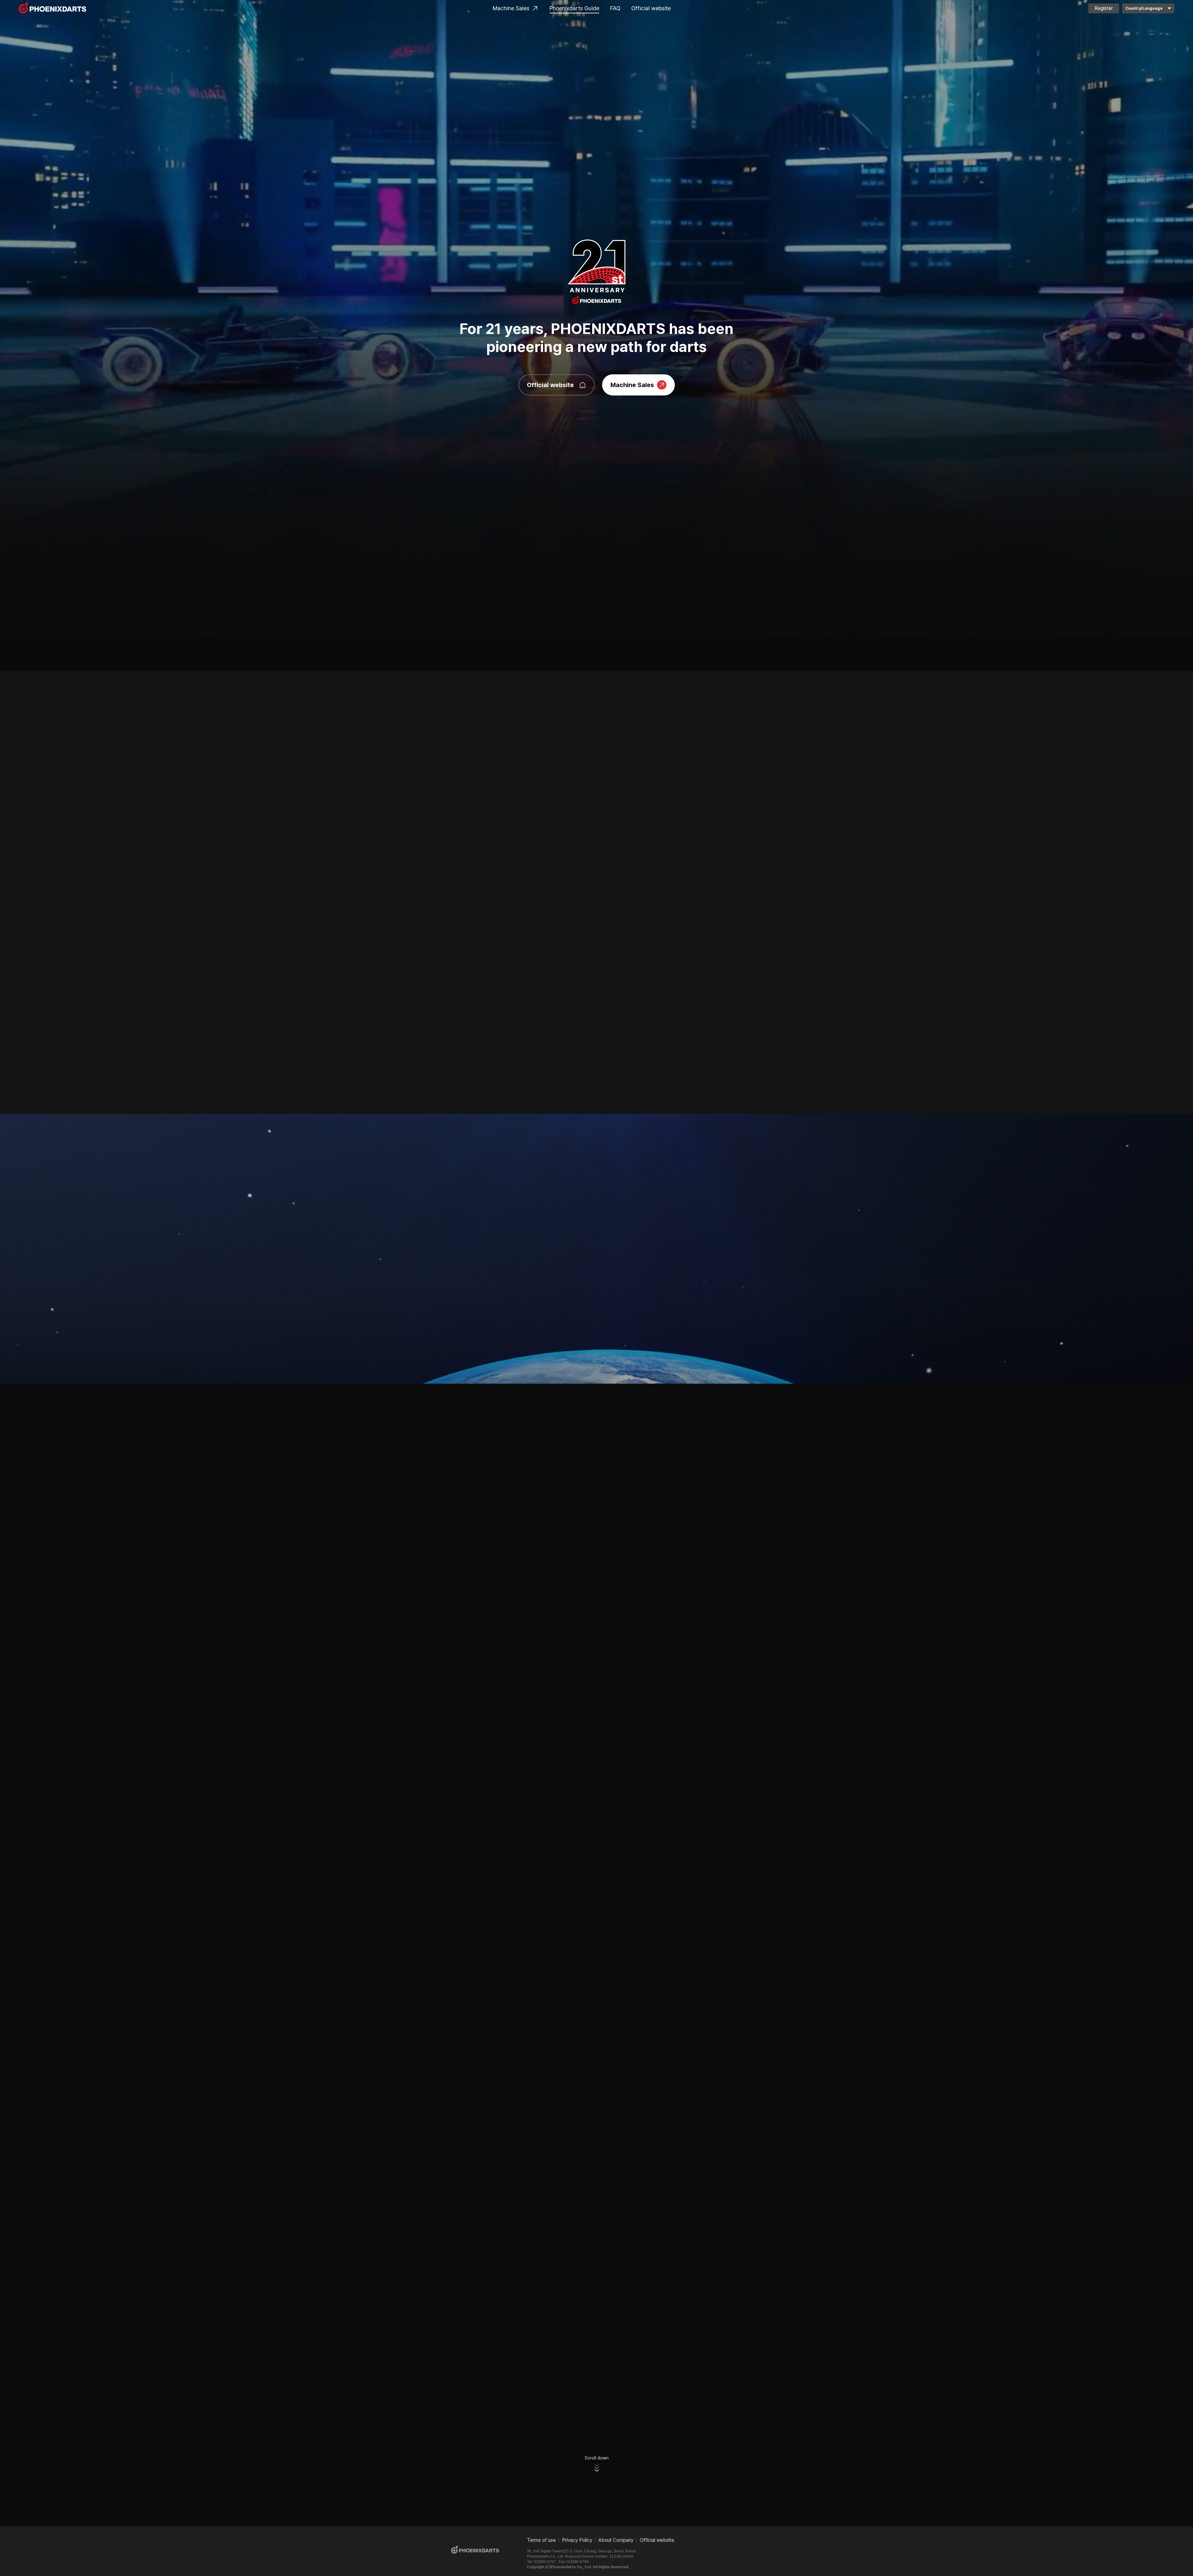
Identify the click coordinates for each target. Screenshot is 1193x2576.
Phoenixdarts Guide (574, 8)
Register (1104, 8)
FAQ (615, 8)
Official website (651, 8)
